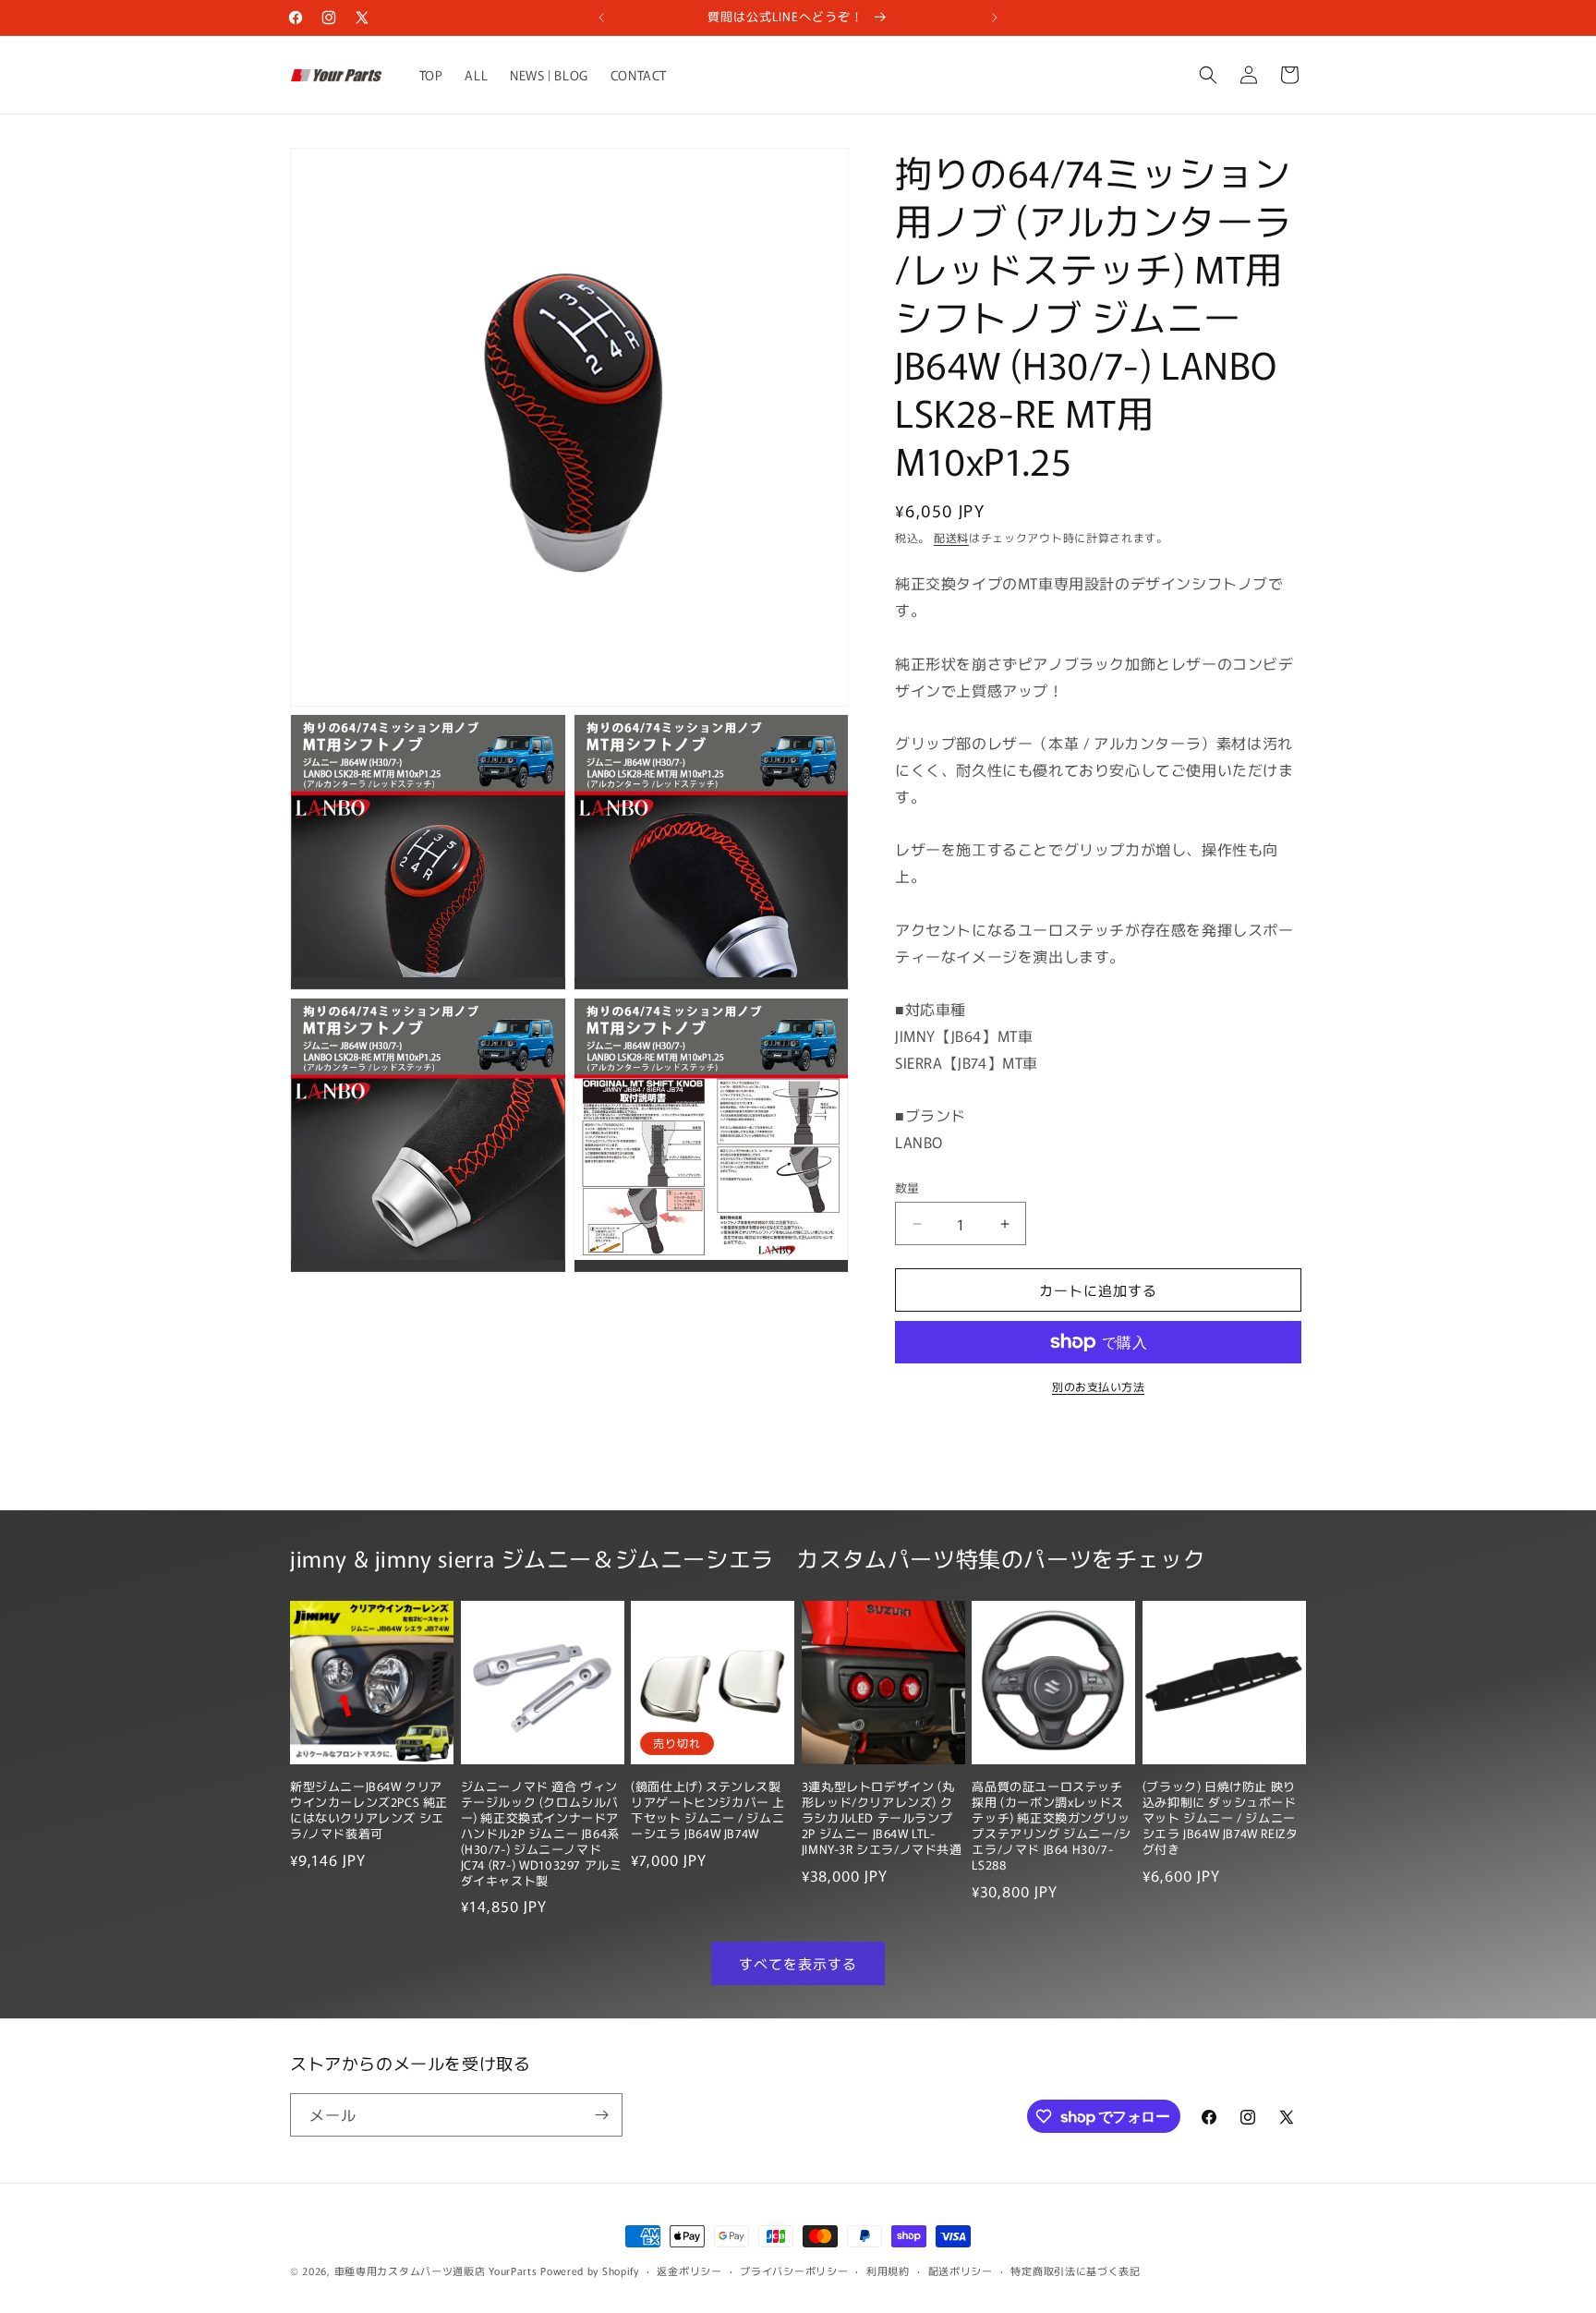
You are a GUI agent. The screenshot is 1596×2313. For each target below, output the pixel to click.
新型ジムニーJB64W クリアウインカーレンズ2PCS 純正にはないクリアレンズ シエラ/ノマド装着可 (369, 1810)
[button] (1208, 75)
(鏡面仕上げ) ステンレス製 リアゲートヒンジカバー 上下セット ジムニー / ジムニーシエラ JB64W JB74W (708, 1810)
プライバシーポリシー (794, 2271)
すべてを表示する (798, 1963)
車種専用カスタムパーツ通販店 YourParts (436, 2271)
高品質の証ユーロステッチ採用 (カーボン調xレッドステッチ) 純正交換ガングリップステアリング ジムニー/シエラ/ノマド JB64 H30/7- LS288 (1051, 1826)
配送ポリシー (961, 2271)
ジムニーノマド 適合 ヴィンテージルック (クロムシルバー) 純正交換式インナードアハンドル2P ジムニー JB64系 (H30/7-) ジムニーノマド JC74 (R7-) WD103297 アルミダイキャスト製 (542, 1834)
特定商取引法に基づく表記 (1075, 2271)
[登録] (601, 2115)
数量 (907, 1187)
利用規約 (888, 2271)
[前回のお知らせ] (601, 18)
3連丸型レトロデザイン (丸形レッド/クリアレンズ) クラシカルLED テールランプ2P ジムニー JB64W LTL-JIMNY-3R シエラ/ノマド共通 (882, 1818)
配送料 (951, 537)
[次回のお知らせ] (995, 18)
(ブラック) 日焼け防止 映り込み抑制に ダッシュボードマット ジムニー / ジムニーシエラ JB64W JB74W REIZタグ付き (1221, 1818)
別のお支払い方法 (1098, 1386)
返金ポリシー (689, 2271)
